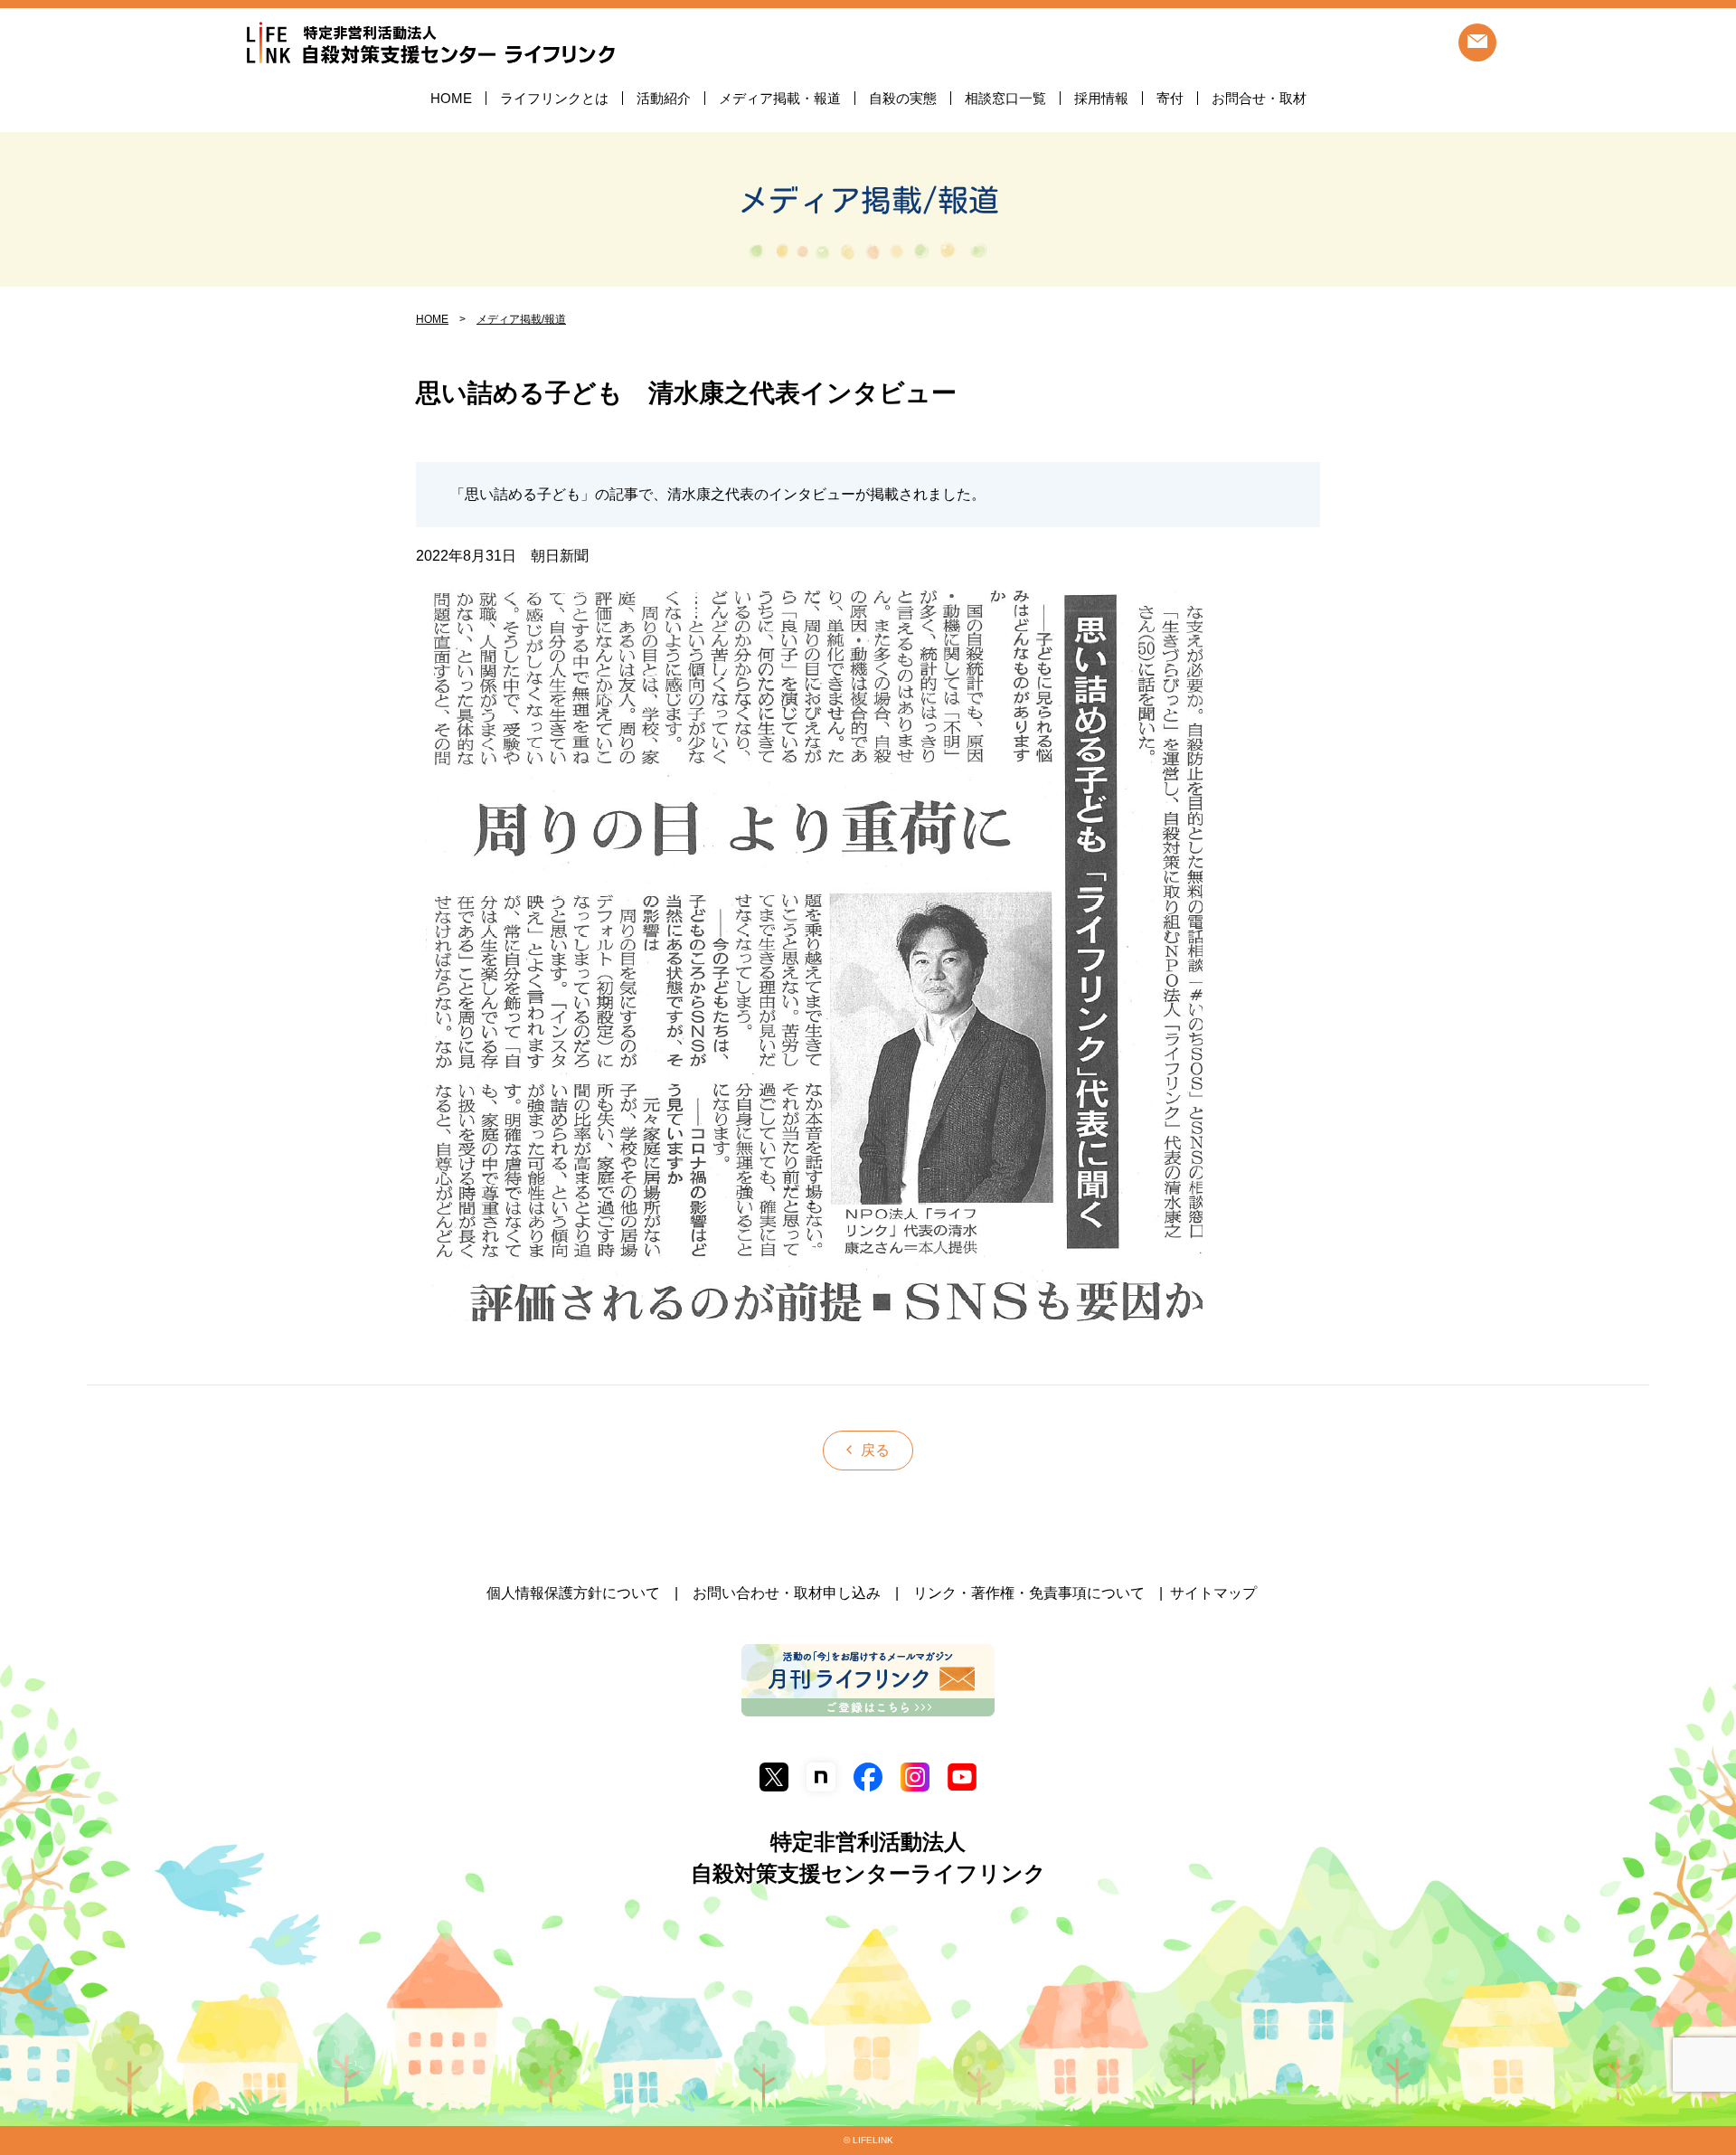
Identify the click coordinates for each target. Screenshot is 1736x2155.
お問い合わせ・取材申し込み (787, 1593)
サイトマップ (1213, 1593)
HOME (451, 98)
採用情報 (1101, 98)
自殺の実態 (903, 98)
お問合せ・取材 (1259, 98)
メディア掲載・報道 (780, 98)
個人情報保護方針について (573, 1593)
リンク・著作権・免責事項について (1029, 1593)
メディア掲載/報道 (868, 200)
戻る (875, 1450)
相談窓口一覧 (1005, 98)
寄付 (1170, 98)
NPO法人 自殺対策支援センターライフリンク (430, 44)
